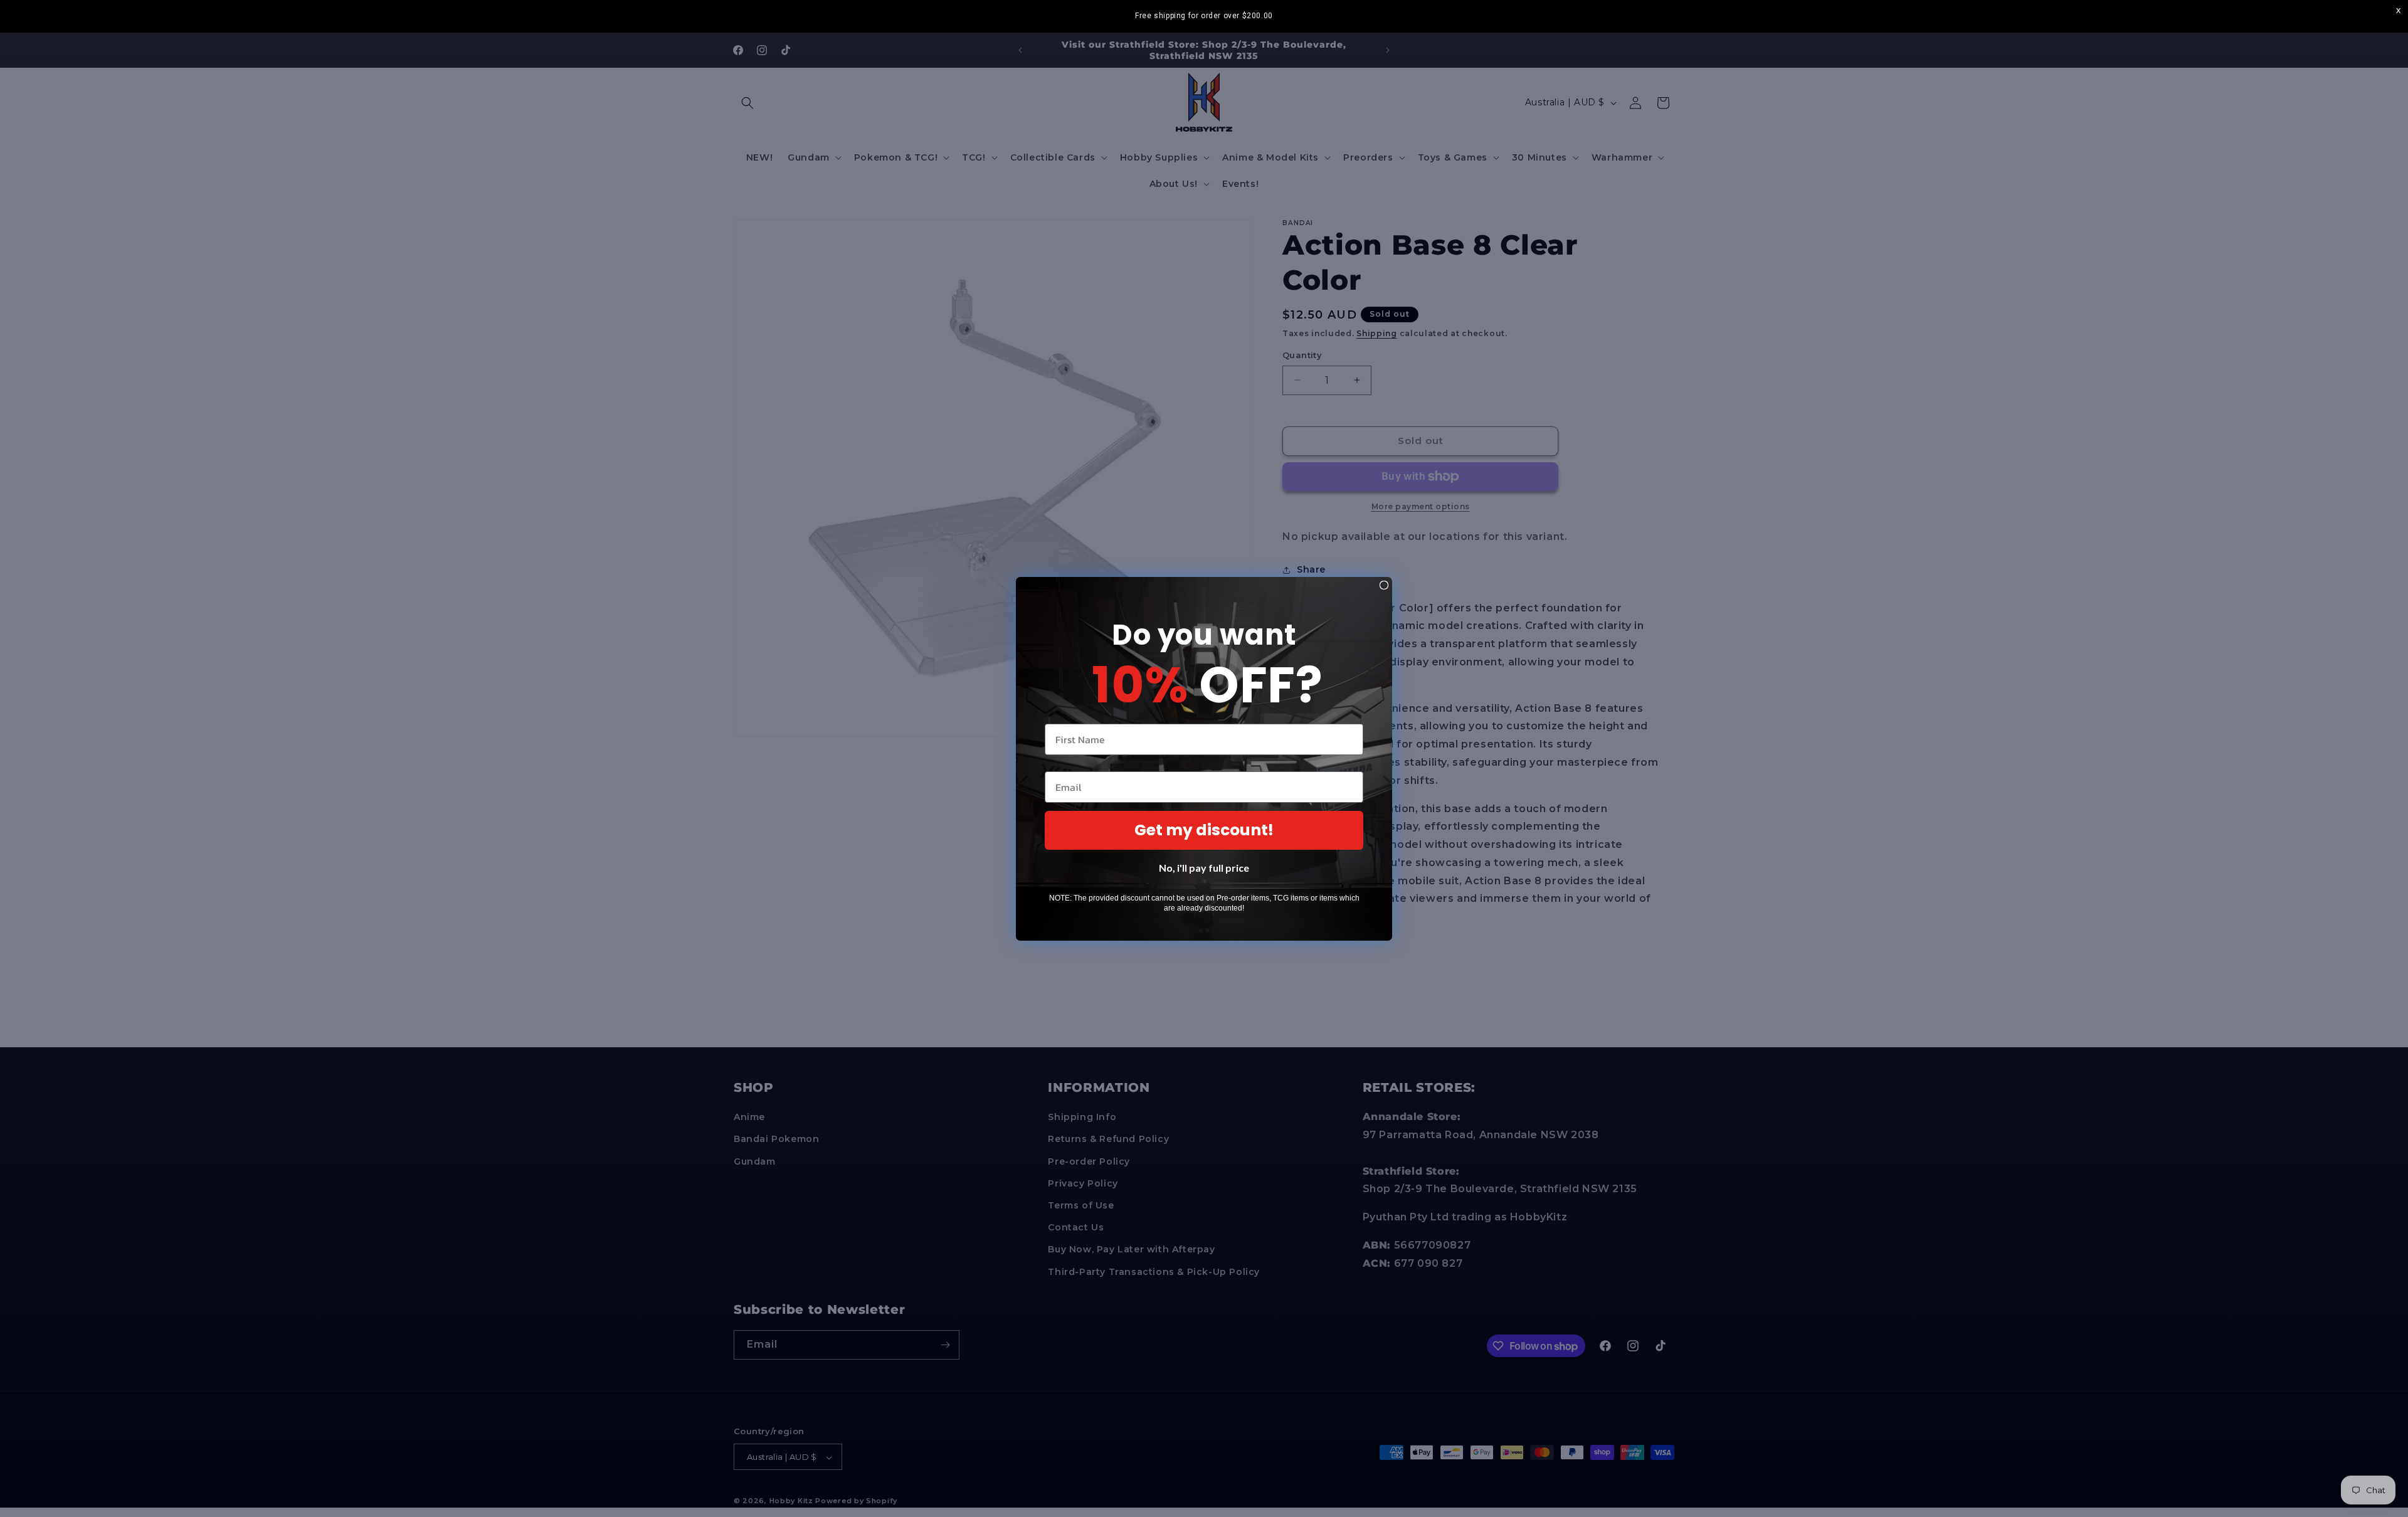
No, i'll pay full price (1204, 868)
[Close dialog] (1384, 585)
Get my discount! (1204, 830)
